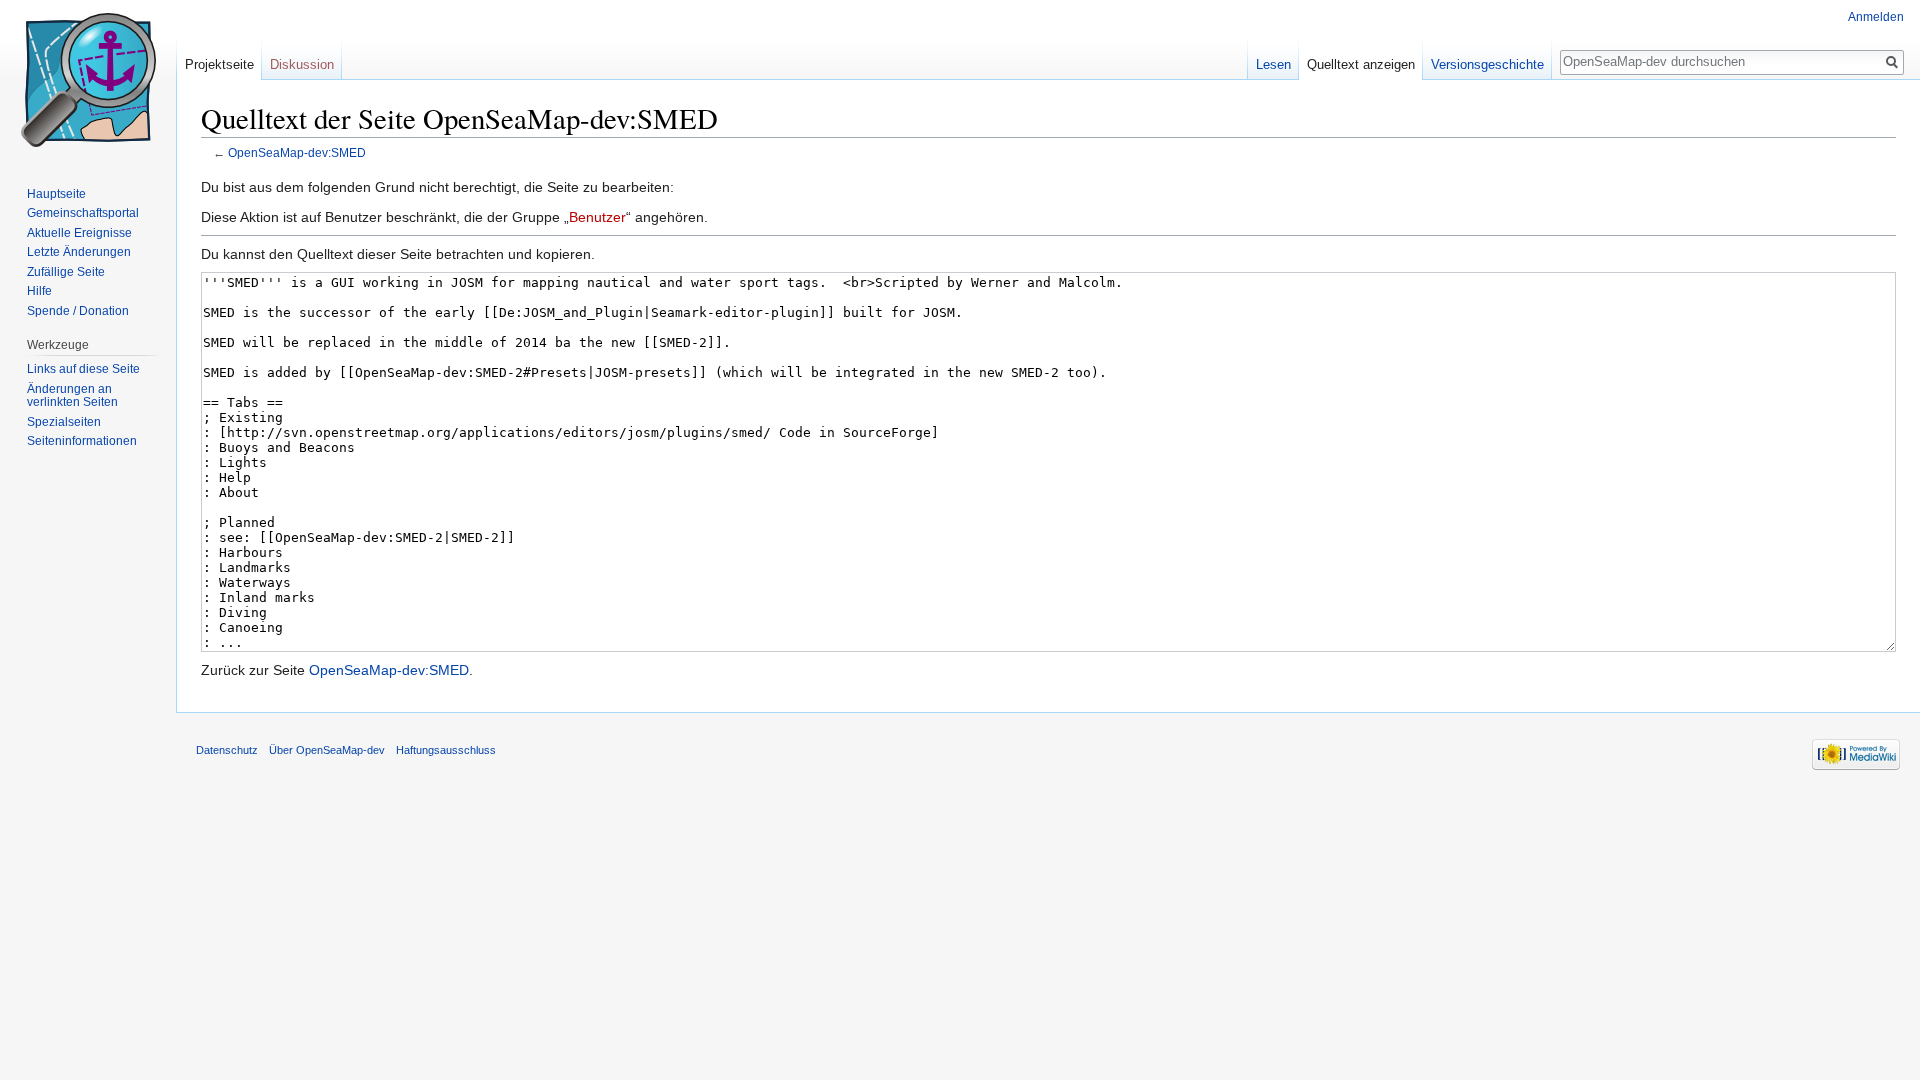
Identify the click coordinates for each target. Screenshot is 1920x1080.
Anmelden (1876, 17)
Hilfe (39, 291)
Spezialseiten (64, 422)
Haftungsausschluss (446, 750)
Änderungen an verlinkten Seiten (72, 396)
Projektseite (219, 64)
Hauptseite (56, 194)
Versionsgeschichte (1487, 64)
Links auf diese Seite (83, 369)
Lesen (1273, 64)
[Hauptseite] (88, 80)
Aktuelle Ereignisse (79, 233)
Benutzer (597, 217)
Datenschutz (227, 750)
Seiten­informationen (82, 441)
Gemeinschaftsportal (83, 213)
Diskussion (302, 64)
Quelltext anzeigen (1361, 64)
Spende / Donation (78, 311)
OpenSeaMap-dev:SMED (297, 152)
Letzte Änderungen (79, 252)
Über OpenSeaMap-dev (327, 750)
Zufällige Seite (66, 272)
